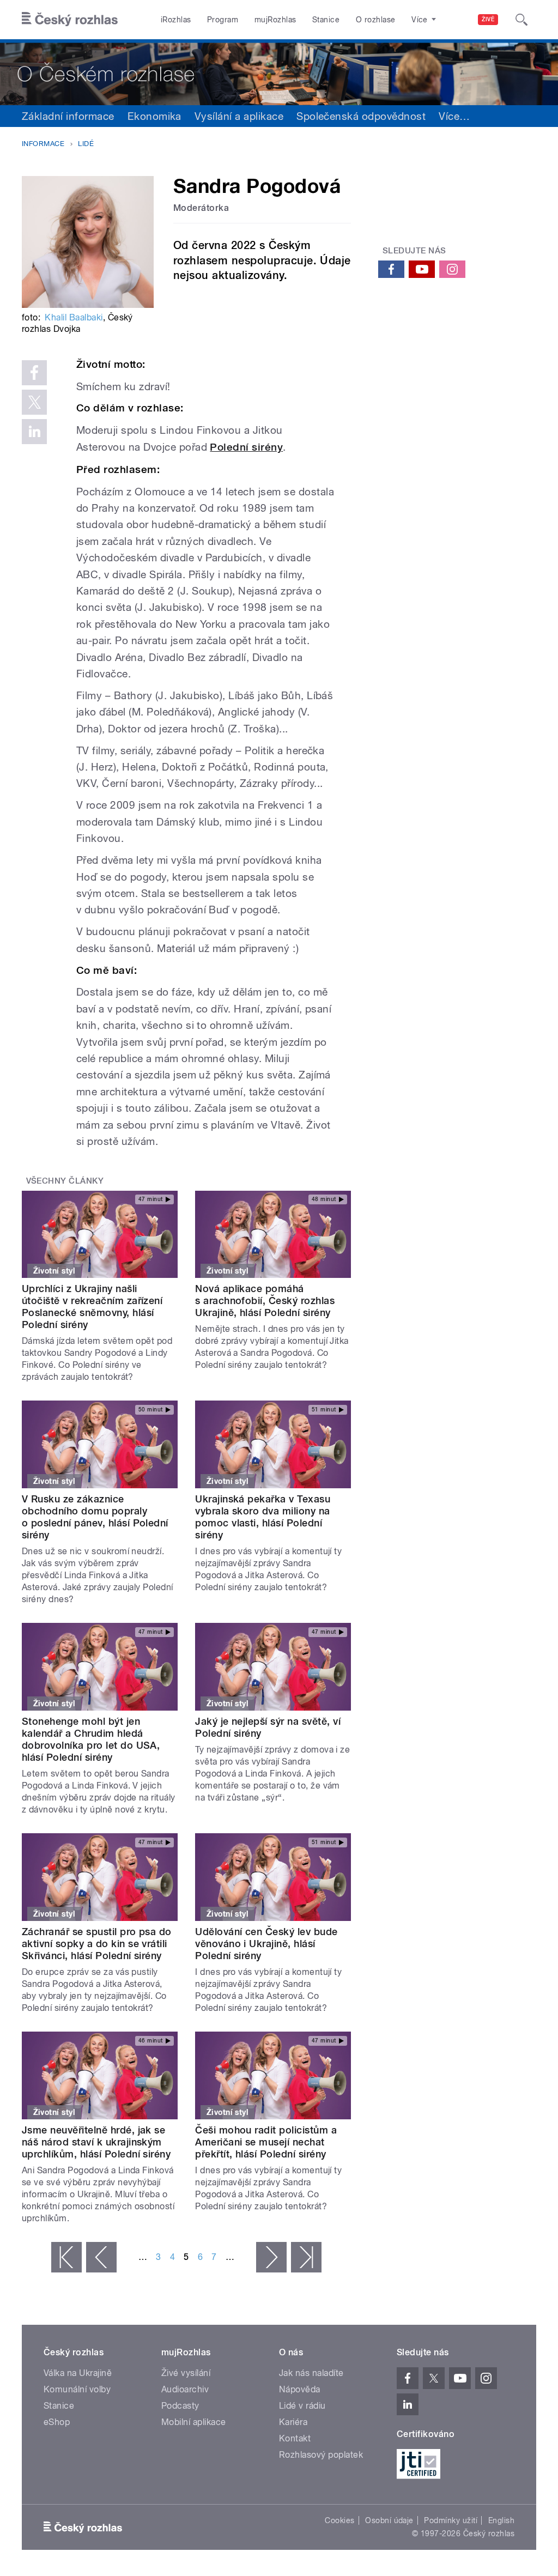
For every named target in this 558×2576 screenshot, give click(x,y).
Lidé (86, 144)
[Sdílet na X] (34, 402)
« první (66, 2257)
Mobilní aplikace (194, 2422)
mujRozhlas (275, 20)
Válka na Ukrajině (78, 2373)
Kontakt (295, 2438)
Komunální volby (77, 2389)
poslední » (306, 2257)
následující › (271, 2257)
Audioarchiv (185, 2389)
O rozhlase (376, 20)
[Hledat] (521, 20)
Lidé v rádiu (302, 2406)
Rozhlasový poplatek (321, 2455)
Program (223, 20)
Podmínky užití (451, 2520)
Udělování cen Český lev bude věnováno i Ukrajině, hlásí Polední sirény (266, 1944)
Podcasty (180, 2406)
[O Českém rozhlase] (279, 72)
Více (454, 116)
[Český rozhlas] (70, 20)
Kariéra (293, 2422)
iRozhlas (176, 20)
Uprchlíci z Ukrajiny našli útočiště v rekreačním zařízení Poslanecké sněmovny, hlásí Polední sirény (92, 1307)
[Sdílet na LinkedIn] (34, 432)
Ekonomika (154, 116)
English (501, 2520)
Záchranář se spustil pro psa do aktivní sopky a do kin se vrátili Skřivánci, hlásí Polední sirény (97, 1944)
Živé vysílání (186, 2373)
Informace (43, 144)
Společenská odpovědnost (361, 116)
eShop (57, 2422)
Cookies (339, 2520)
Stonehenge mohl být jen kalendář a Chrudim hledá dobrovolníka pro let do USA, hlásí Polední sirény (91, 1739)
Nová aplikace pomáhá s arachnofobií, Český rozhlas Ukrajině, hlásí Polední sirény (265, 1301)
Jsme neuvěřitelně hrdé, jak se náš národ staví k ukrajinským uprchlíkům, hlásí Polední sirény (96, 2142)
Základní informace (68, 116)
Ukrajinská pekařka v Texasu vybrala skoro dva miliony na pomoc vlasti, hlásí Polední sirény (263, 1517)
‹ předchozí (101, 2257)
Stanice (326, 20)
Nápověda (300, 2389)
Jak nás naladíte (311, 2373)
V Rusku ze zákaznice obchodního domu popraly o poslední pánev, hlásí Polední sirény (95, 1517)
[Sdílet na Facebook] (34, 373)
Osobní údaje (389, 2520)
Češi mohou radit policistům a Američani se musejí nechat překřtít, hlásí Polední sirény (266, 2142)
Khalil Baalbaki (74, 317)
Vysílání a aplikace (239, 116)
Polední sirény (246, 447)
